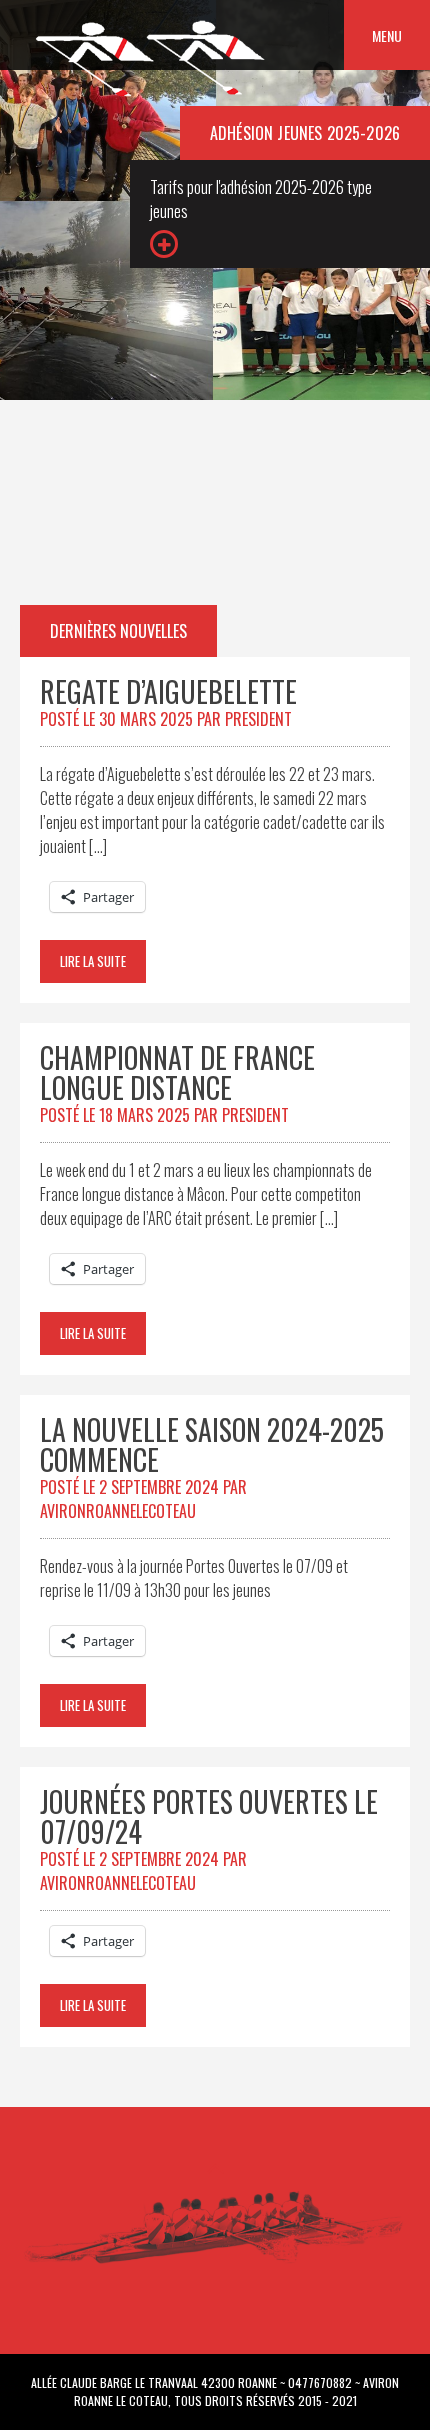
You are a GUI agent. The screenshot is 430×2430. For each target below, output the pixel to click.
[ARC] (151, 96)
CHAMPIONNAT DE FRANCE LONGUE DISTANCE (177, 1072)
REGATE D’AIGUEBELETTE (168, 691)
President (258, 719)
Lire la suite (93, 961)
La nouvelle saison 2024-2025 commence (212, 1444)
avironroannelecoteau (118, 1511)
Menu (387, 35)
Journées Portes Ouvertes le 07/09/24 (209, 1816)
